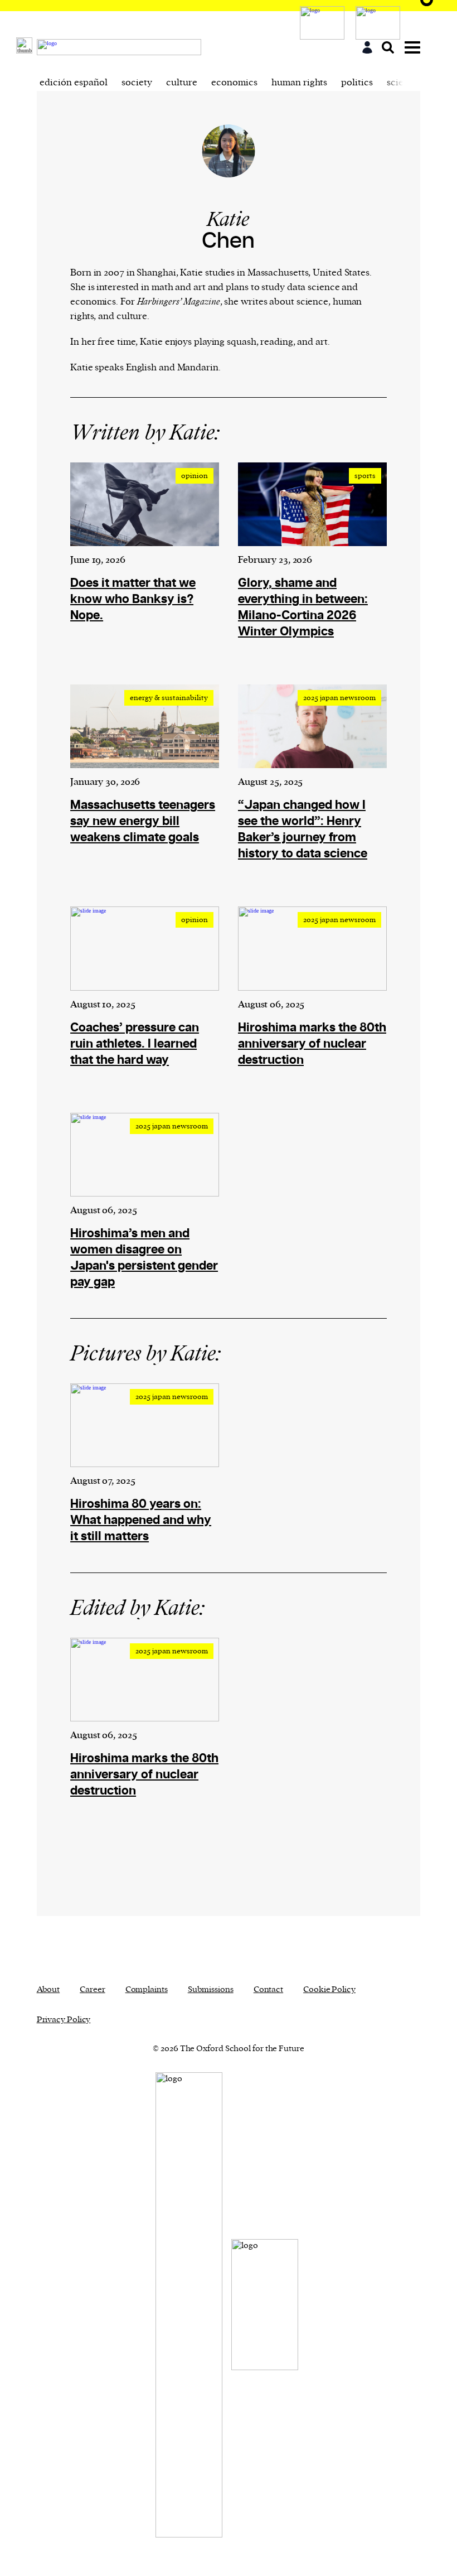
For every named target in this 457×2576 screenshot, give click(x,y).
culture (182, 83)
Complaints (147, 1989)
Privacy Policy (64, 2020)
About (48, 1989)
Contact (268, 1989)
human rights (299, 83)
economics (234, 83)
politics (357, 83)
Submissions (211, 1989)
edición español (74, 83)
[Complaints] (381, 23)
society (137, 83)
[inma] (325, 23)
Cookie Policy (329, 1989)
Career (92, 1989)
